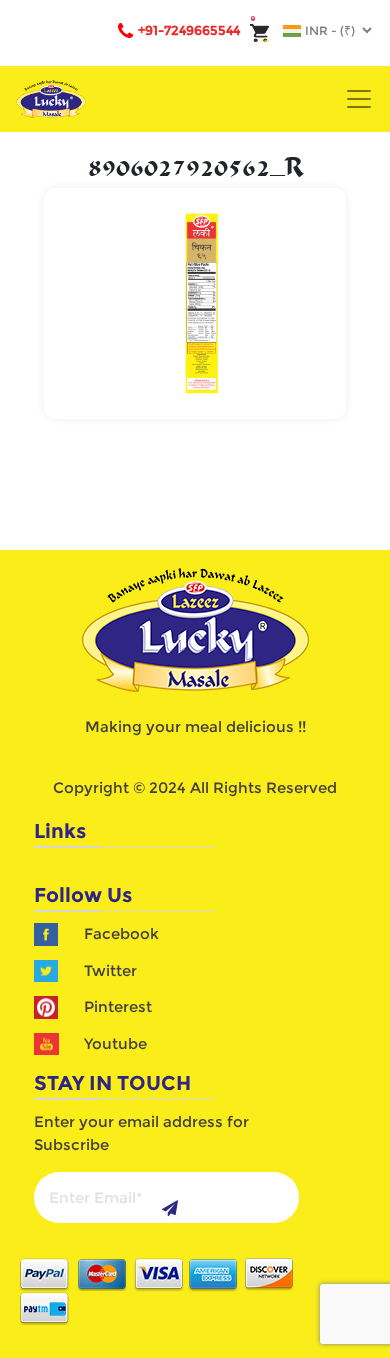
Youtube (115, 1043)
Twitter (110, 970)
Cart (261, 40)
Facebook (121, 933)
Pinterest (118, 1006)
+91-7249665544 (189, 30)
